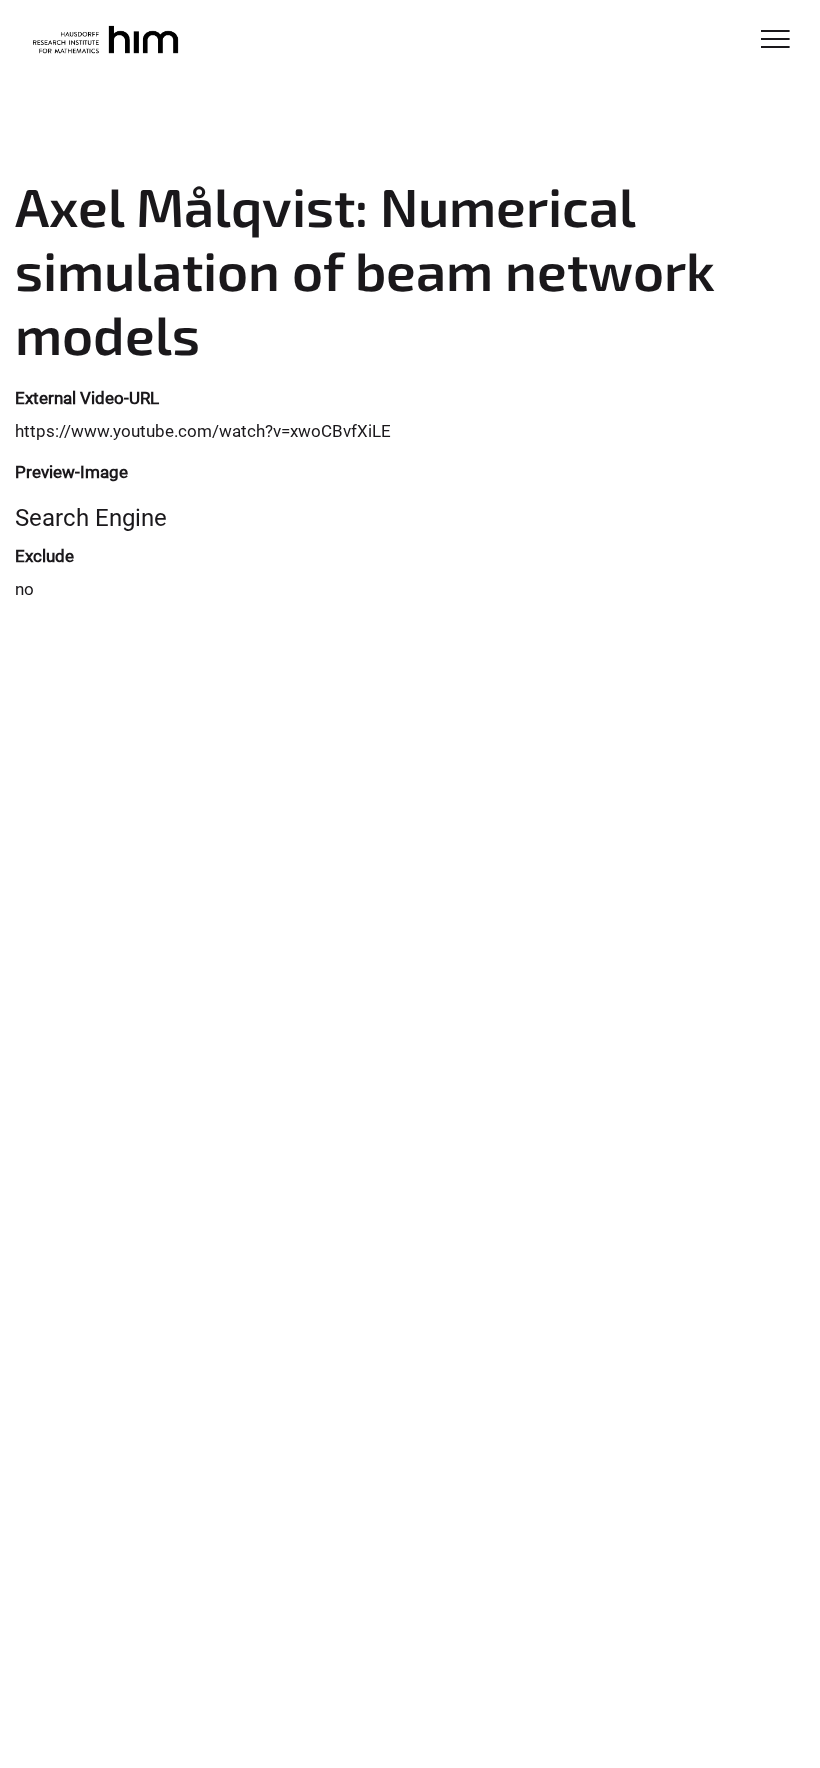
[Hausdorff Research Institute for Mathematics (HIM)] (104, 42)
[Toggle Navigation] (775, 40)
